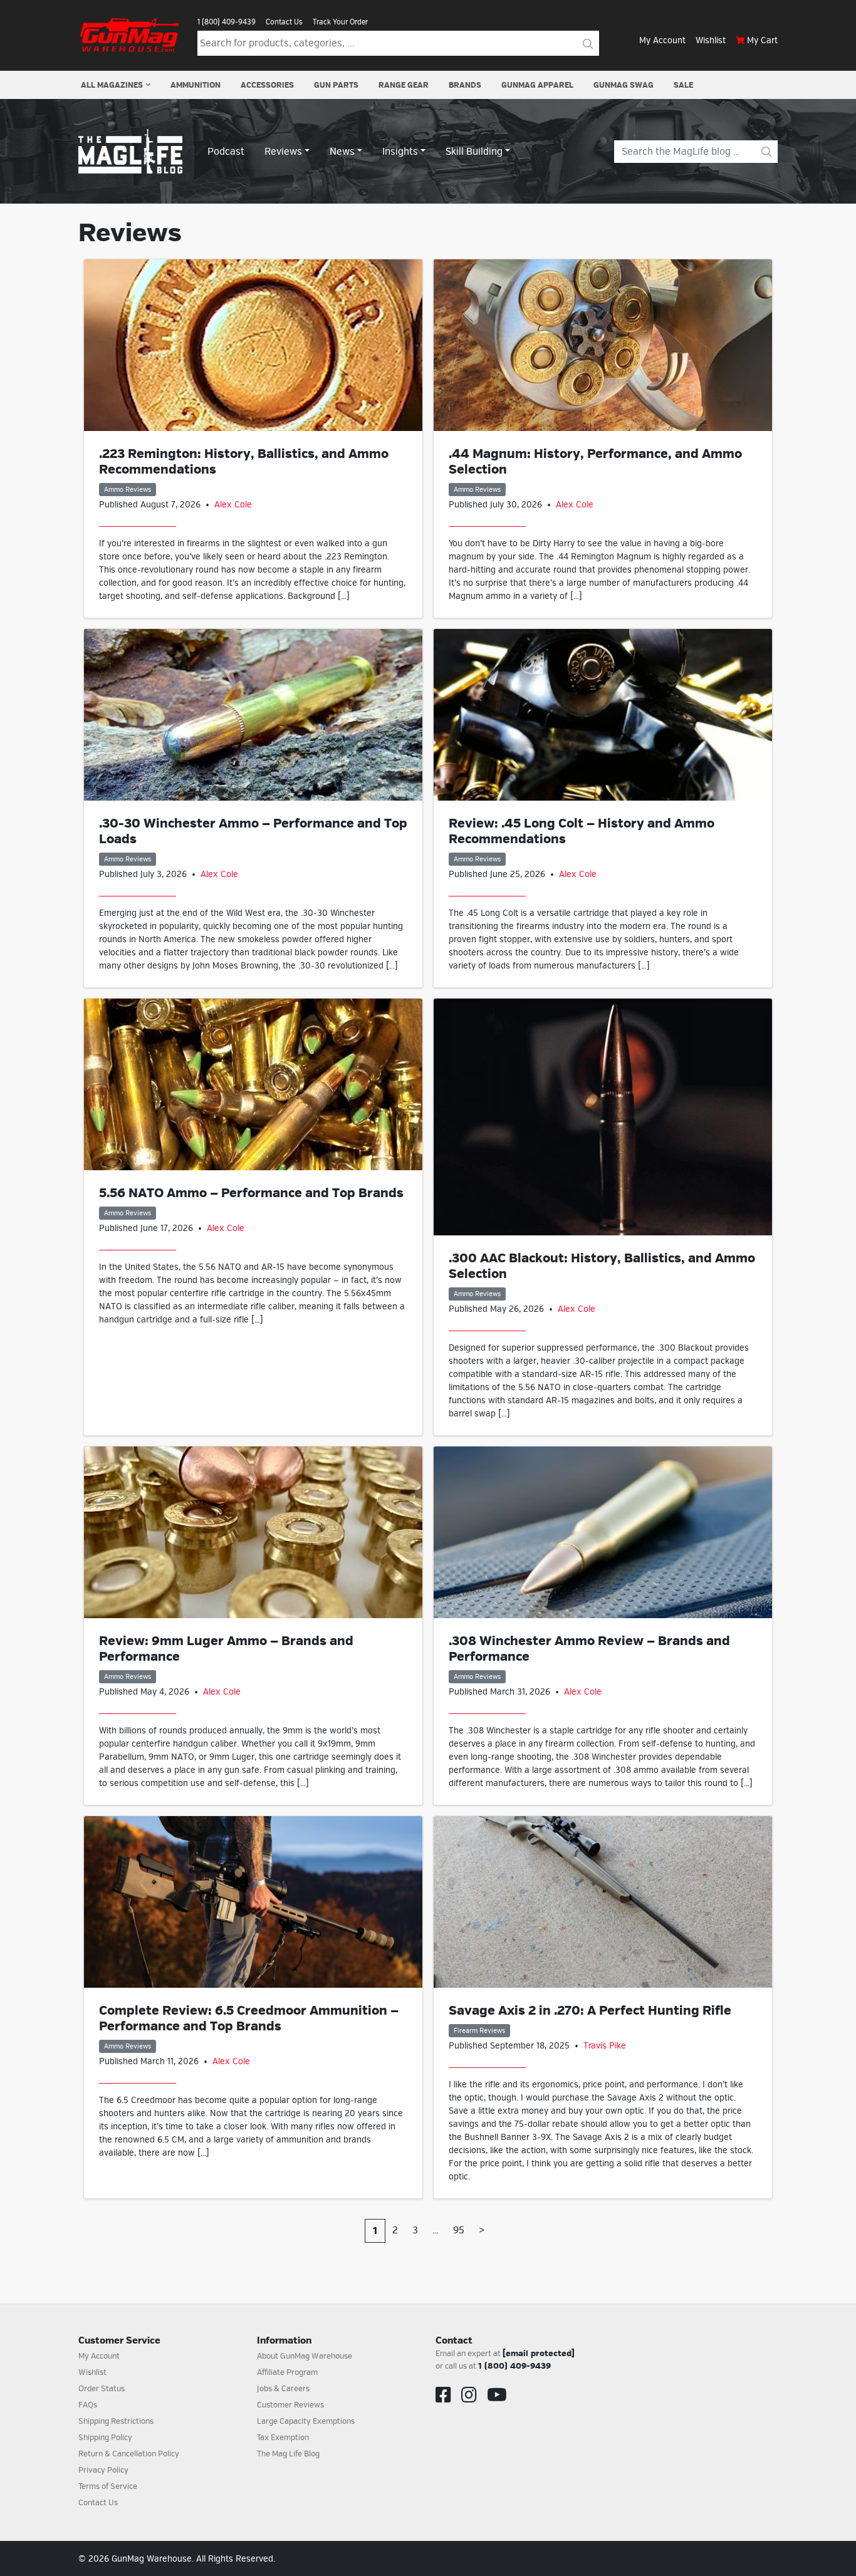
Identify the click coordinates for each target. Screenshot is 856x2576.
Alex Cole (233, 505)
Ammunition (196, 85)
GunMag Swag (624, 85)
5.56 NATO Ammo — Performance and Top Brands (251, 1193)
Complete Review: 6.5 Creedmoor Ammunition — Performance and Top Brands (249, 2018)
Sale (683, 85)
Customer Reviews (290, 2405)
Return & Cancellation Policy (129, 2454)
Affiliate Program (287, 2372)
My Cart (762, 40)
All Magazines (112, 85)
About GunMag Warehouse (305, 2356)
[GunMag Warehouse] (130, 35)
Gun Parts (336, 85)
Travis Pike (605, 2046)
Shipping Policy (105, 2438)
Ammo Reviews (128, 490)
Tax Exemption (283, 2438)
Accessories (267, 85)
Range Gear (404, 85)
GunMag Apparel (537, 85)
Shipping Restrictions (116, 2421)
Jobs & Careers (283, 2389)
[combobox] (387, 43)
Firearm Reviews (479, 2031)
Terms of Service (108, 2486)
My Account (662, 40)
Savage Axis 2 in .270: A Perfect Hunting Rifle (590, 2011)
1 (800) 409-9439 (227, 22)
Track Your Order (340, 22)
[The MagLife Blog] (130, 151)
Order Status (102, 2389)
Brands (465, 85)
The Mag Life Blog (288, 2454)
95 (459, 2230)
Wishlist (711, 40)
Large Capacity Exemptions (306, 2421)
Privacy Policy (103, 2470)
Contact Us (284, 22)
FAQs (88, 2405)
